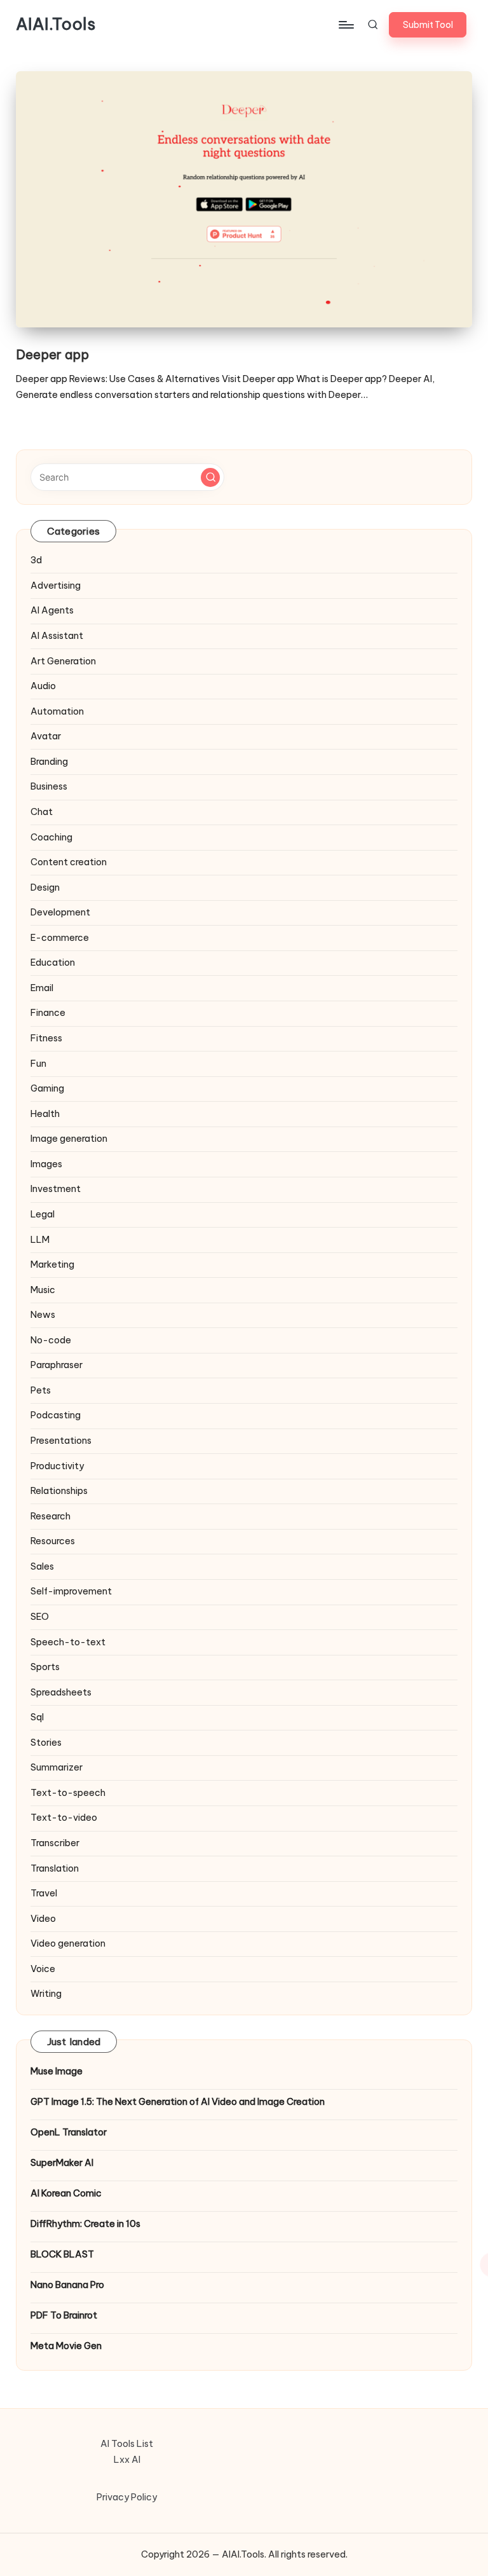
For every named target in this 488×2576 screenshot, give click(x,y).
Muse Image (57, 2071)
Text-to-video (64, 1818)
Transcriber (55, 1843)
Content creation (69, 862)
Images (46, 1164)
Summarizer (57, 1767)
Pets (41, 1390)
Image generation (69, 1139)
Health (45, 1114)
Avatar (46, 736)
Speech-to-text (68, 1642)
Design (45, 887)
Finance (48, 1013)
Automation (57, 711)
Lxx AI (127, 2460)
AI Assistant (57, 636)
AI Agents (52, 610)
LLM (40, 1240)
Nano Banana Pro (67, 2285)
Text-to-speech (68, 1793)
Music (43, 1290)
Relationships (59, 1491)
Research (51, 1516)
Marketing (52, 1264)
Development (60, 912)
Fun (38, 1064)
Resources (53, 1541)
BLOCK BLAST (62, 2254)
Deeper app (52, 354)
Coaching (51, 837)
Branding (49, 762)
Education (53, 963)
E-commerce (60, 938)
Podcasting (56, 1415)
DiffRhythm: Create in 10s (85, 2224)
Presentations (61, 1441)
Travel (44, 1893)
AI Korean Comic (66, 2193)
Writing (46, 1994)
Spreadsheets (61, 1692)
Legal (43, 1214)
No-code (51, 1340)
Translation (55, 1868)
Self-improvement (71, 1591)
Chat (42, 812)
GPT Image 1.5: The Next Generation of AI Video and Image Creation (178, 2102)
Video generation (68, 1943)
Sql (37, 1717)
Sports (45, 1667)
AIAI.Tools (56, 25)
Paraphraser (57, 1365)
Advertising (56, 586)
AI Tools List (127, 2444)
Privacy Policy (127, 2497)
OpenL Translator (69, 2132)
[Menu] (345, 25)
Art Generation (63, 661)
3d (36, 560)
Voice (43, 1969)
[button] (428, 25)
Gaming (47, 1088)
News (43, 1315)
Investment (56, 1189)
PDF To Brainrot (64, 2315)
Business (49, 786)
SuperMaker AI (62, 2163)
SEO (40, 1617)
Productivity (57, 1466)
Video (43, 1919)
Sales (42, 1566)
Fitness (46, 1038)
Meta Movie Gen (66, 2346)
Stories (46, 1743)
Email (42, 988)
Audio (43, 686)
